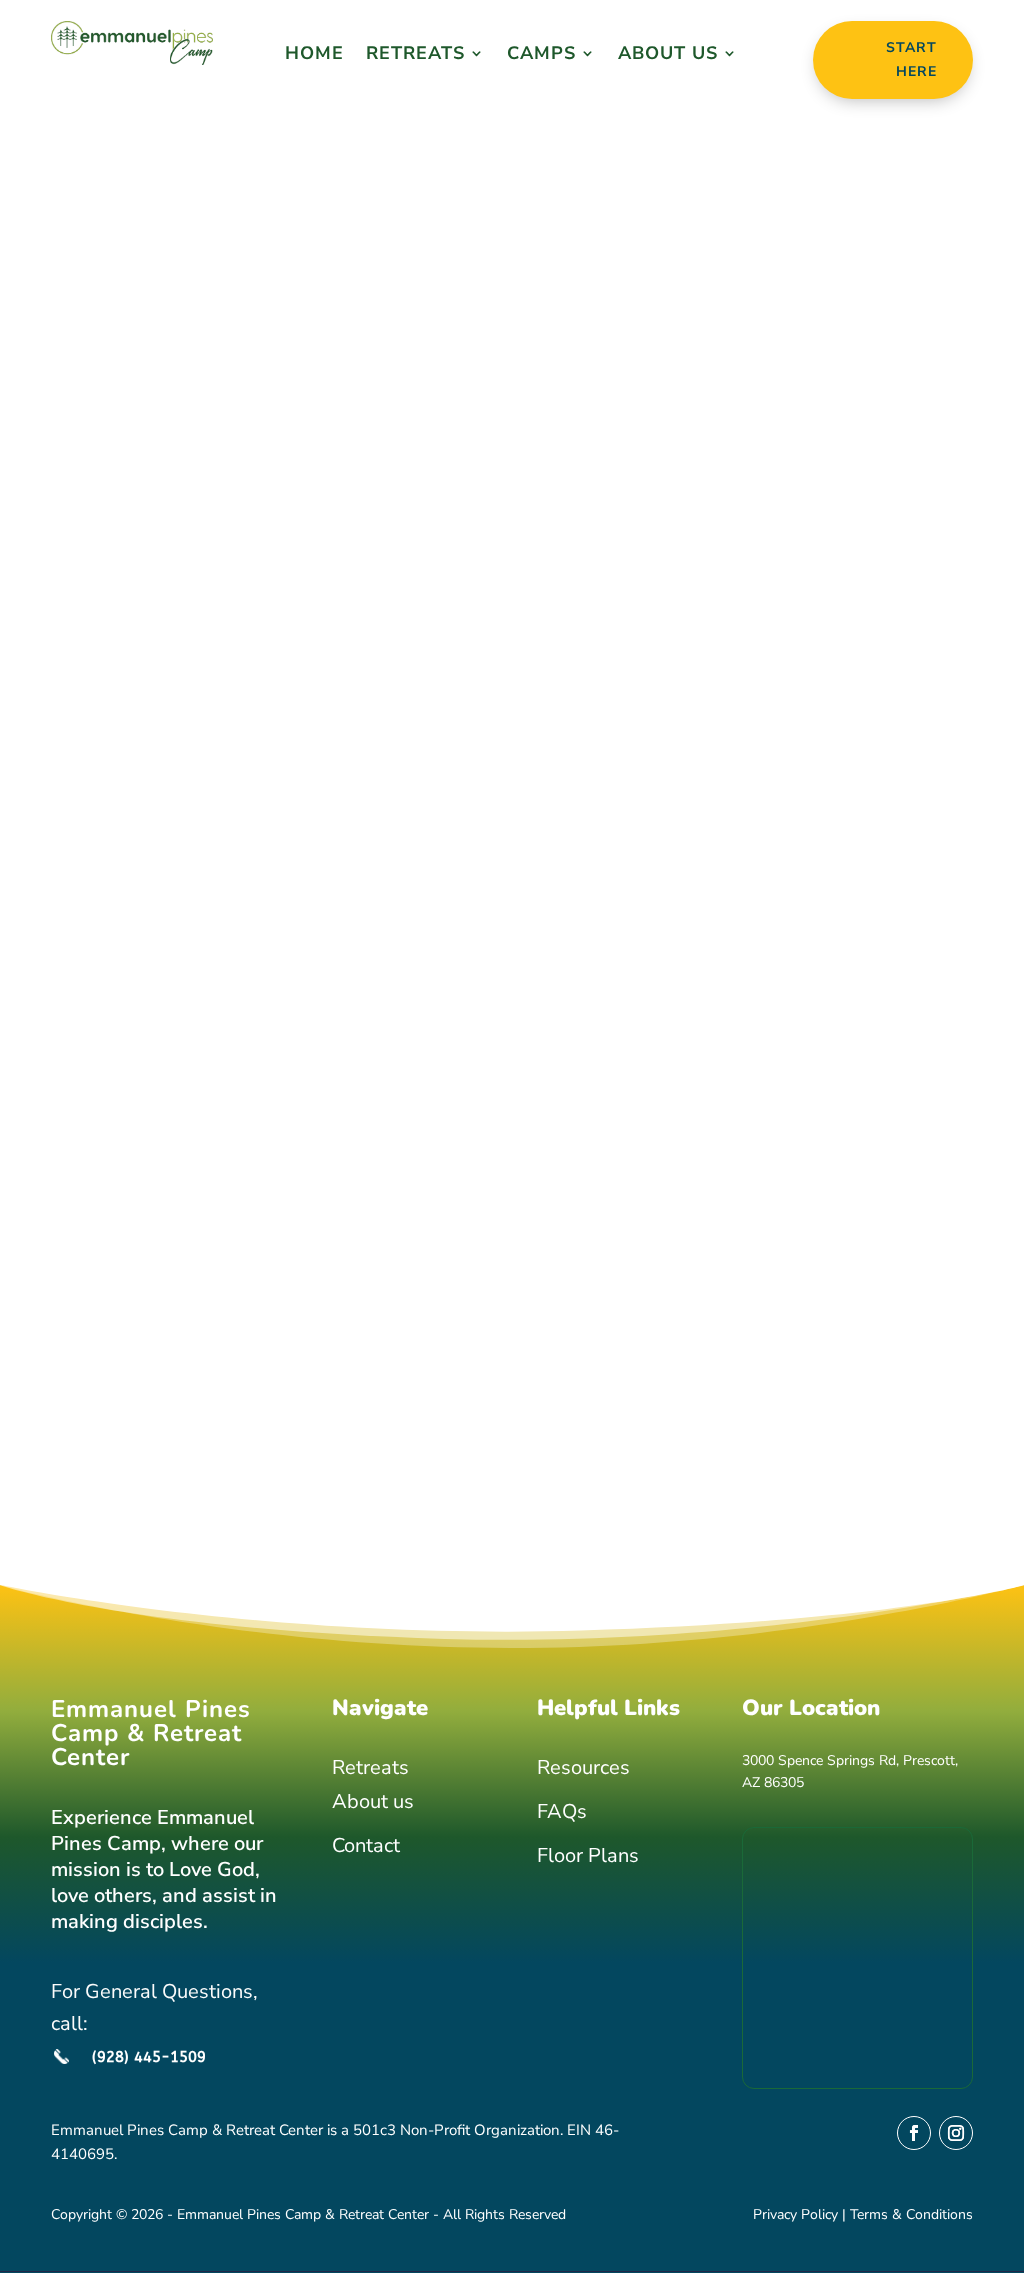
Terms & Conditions (911, 2214)
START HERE (911, 59)
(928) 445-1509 (149, 2057)
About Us (668, 55)
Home (314, 55)
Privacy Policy (795, 2214)
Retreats (415, 55)
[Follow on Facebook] (914, 2133)
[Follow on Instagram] (956, 2133)
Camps (541, 55)
